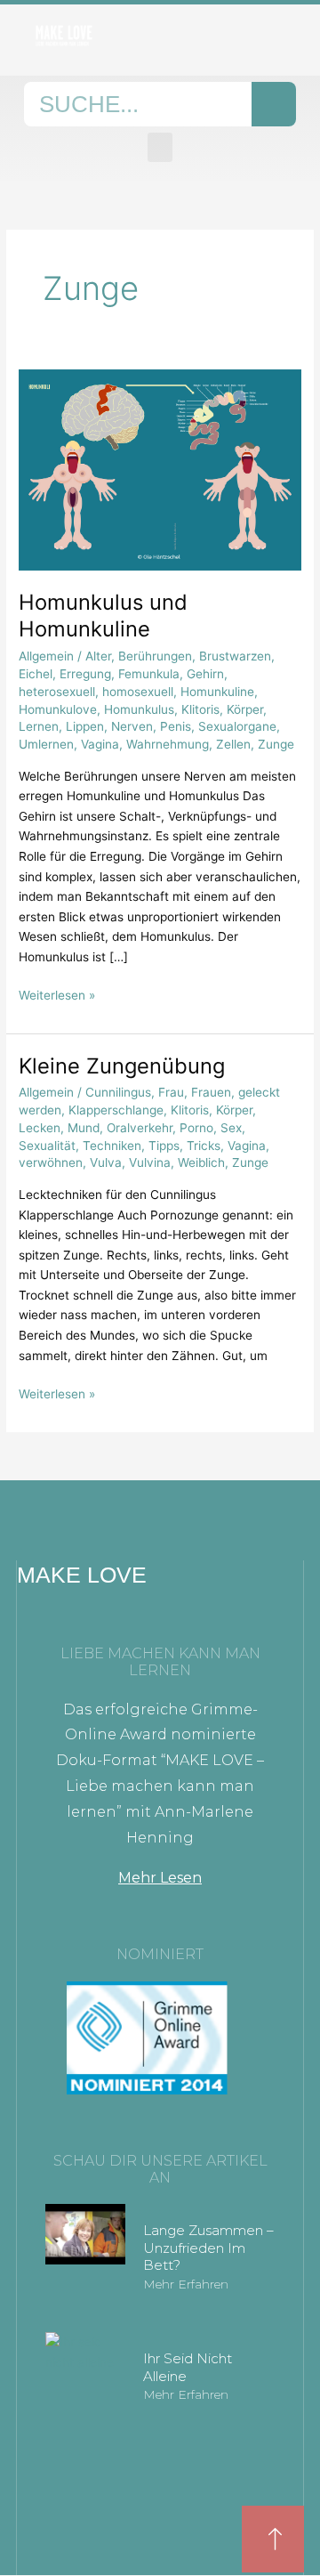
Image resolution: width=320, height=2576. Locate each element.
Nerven (132, 726)
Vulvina (150, 1162)
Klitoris (200, 709)
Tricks (204, 1146)
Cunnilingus (118, 1092)
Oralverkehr (140, 1128)
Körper (245, 709)
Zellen (233, 744)
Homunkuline (217, 692)
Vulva (106, 1162)
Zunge (276, 744)
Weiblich (201, 1162)
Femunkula (149, 674)
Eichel (36, 674)
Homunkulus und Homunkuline (103, 616)
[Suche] (274, 104)
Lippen (85, 726)
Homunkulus (139, 709)
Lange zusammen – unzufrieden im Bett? (208, 2248)
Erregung (85, 674)
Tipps (164, 1146)
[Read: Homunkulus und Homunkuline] (160, 469)
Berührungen (155, 656)
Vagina (100, 744)
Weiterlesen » (57, 994)
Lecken (40, 1128)
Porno (196, 1128)
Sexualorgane (237, 726)
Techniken (112, 1146)
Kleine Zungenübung (122, 1066)
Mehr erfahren (186, 2284)
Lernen (39, 726)
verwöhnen (51, 1162)
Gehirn (205, 674)
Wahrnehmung (168, 744)
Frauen (211, 1092)
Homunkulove (58, 709)
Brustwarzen (235, 656)
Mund (84, 1128)
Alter (98, 656)
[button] (160, 147)
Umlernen (46, 744)
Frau (171, 1092)
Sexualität (47, 1146)
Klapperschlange (116, 1110)
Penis (176, 726)
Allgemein (46, 656)
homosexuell (138, 692)
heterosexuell (57, 692)
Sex (231, 1128)
